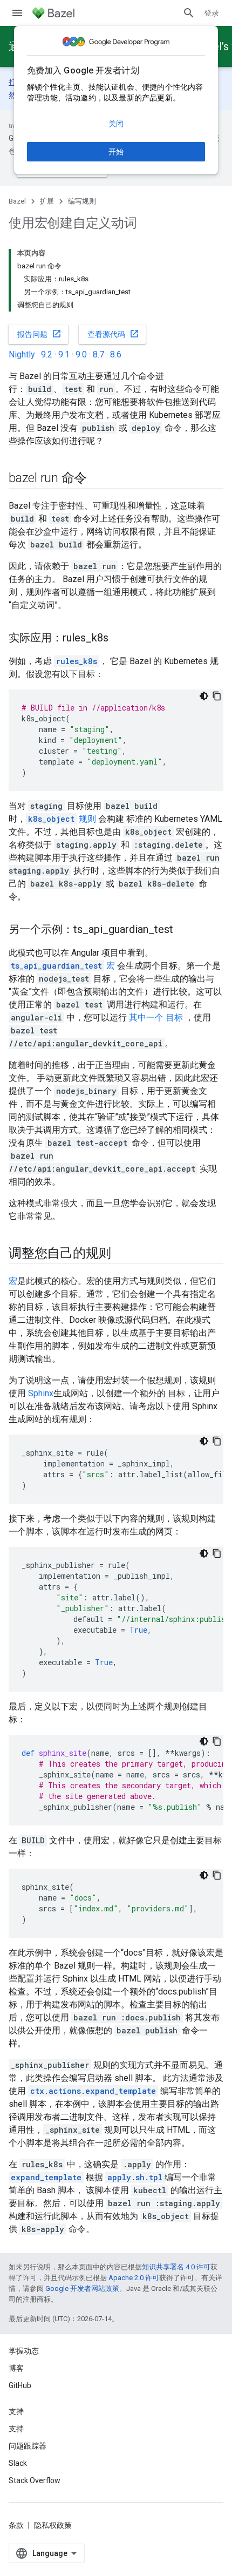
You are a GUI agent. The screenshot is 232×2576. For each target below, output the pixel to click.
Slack (18, 2463)
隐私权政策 (53, 2525)
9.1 (64, 354)
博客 (16, 2368)
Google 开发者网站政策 (82, 2288)
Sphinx (41, 1393)
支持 (16, 2429)
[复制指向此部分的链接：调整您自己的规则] (122, 1254)
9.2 (47, 354)
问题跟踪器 (28, 2446)
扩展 (47, 201)
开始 (116, 152)
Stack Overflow (35, 2480)
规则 (62, 819)
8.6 (116, 354)
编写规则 (82, 201)
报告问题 (39, 334)
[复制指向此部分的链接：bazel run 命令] (98, 479)
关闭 (116, 124)
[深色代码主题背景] (204, 696)
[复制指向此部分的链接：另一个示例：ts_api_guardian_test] (184, 930)
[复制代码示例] (217, 696)
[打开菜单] (17, 13)
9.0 (81, 354)
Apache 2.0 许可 (134, 2278)
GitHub (20, 2385)
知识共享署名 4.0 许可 (176, 2267)
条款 (16, 2525)
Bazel (17, 201)
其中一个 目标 (156, 1017)
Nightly (22, 354)
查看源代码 (113, 334)
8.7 (98, 354)
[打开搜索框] (189, 13)
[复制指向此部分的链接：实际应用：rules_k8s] (119, 639)
